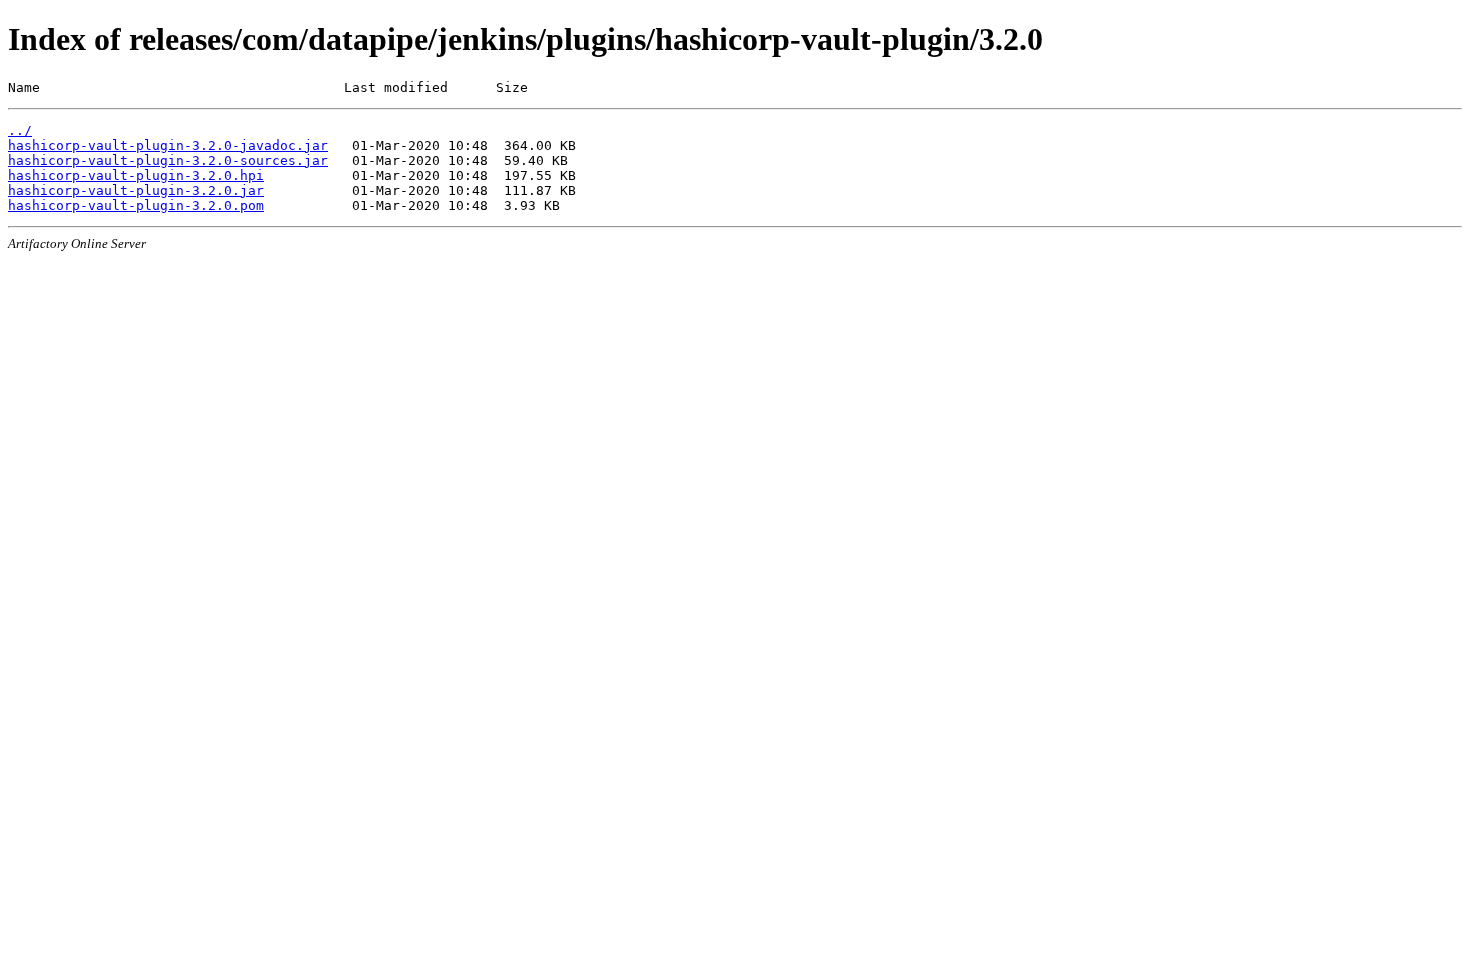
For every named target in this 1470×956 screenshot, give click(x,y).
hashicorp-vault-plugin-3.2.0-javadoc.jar (168, 145)
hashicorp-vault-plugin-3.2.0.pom (136, 205)
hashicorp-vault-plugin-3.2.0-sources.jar (168, 160)
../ (20, 130)
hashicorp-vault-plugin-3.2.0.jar (136, 190)
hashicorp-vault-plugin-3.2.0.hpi (136, 175)
